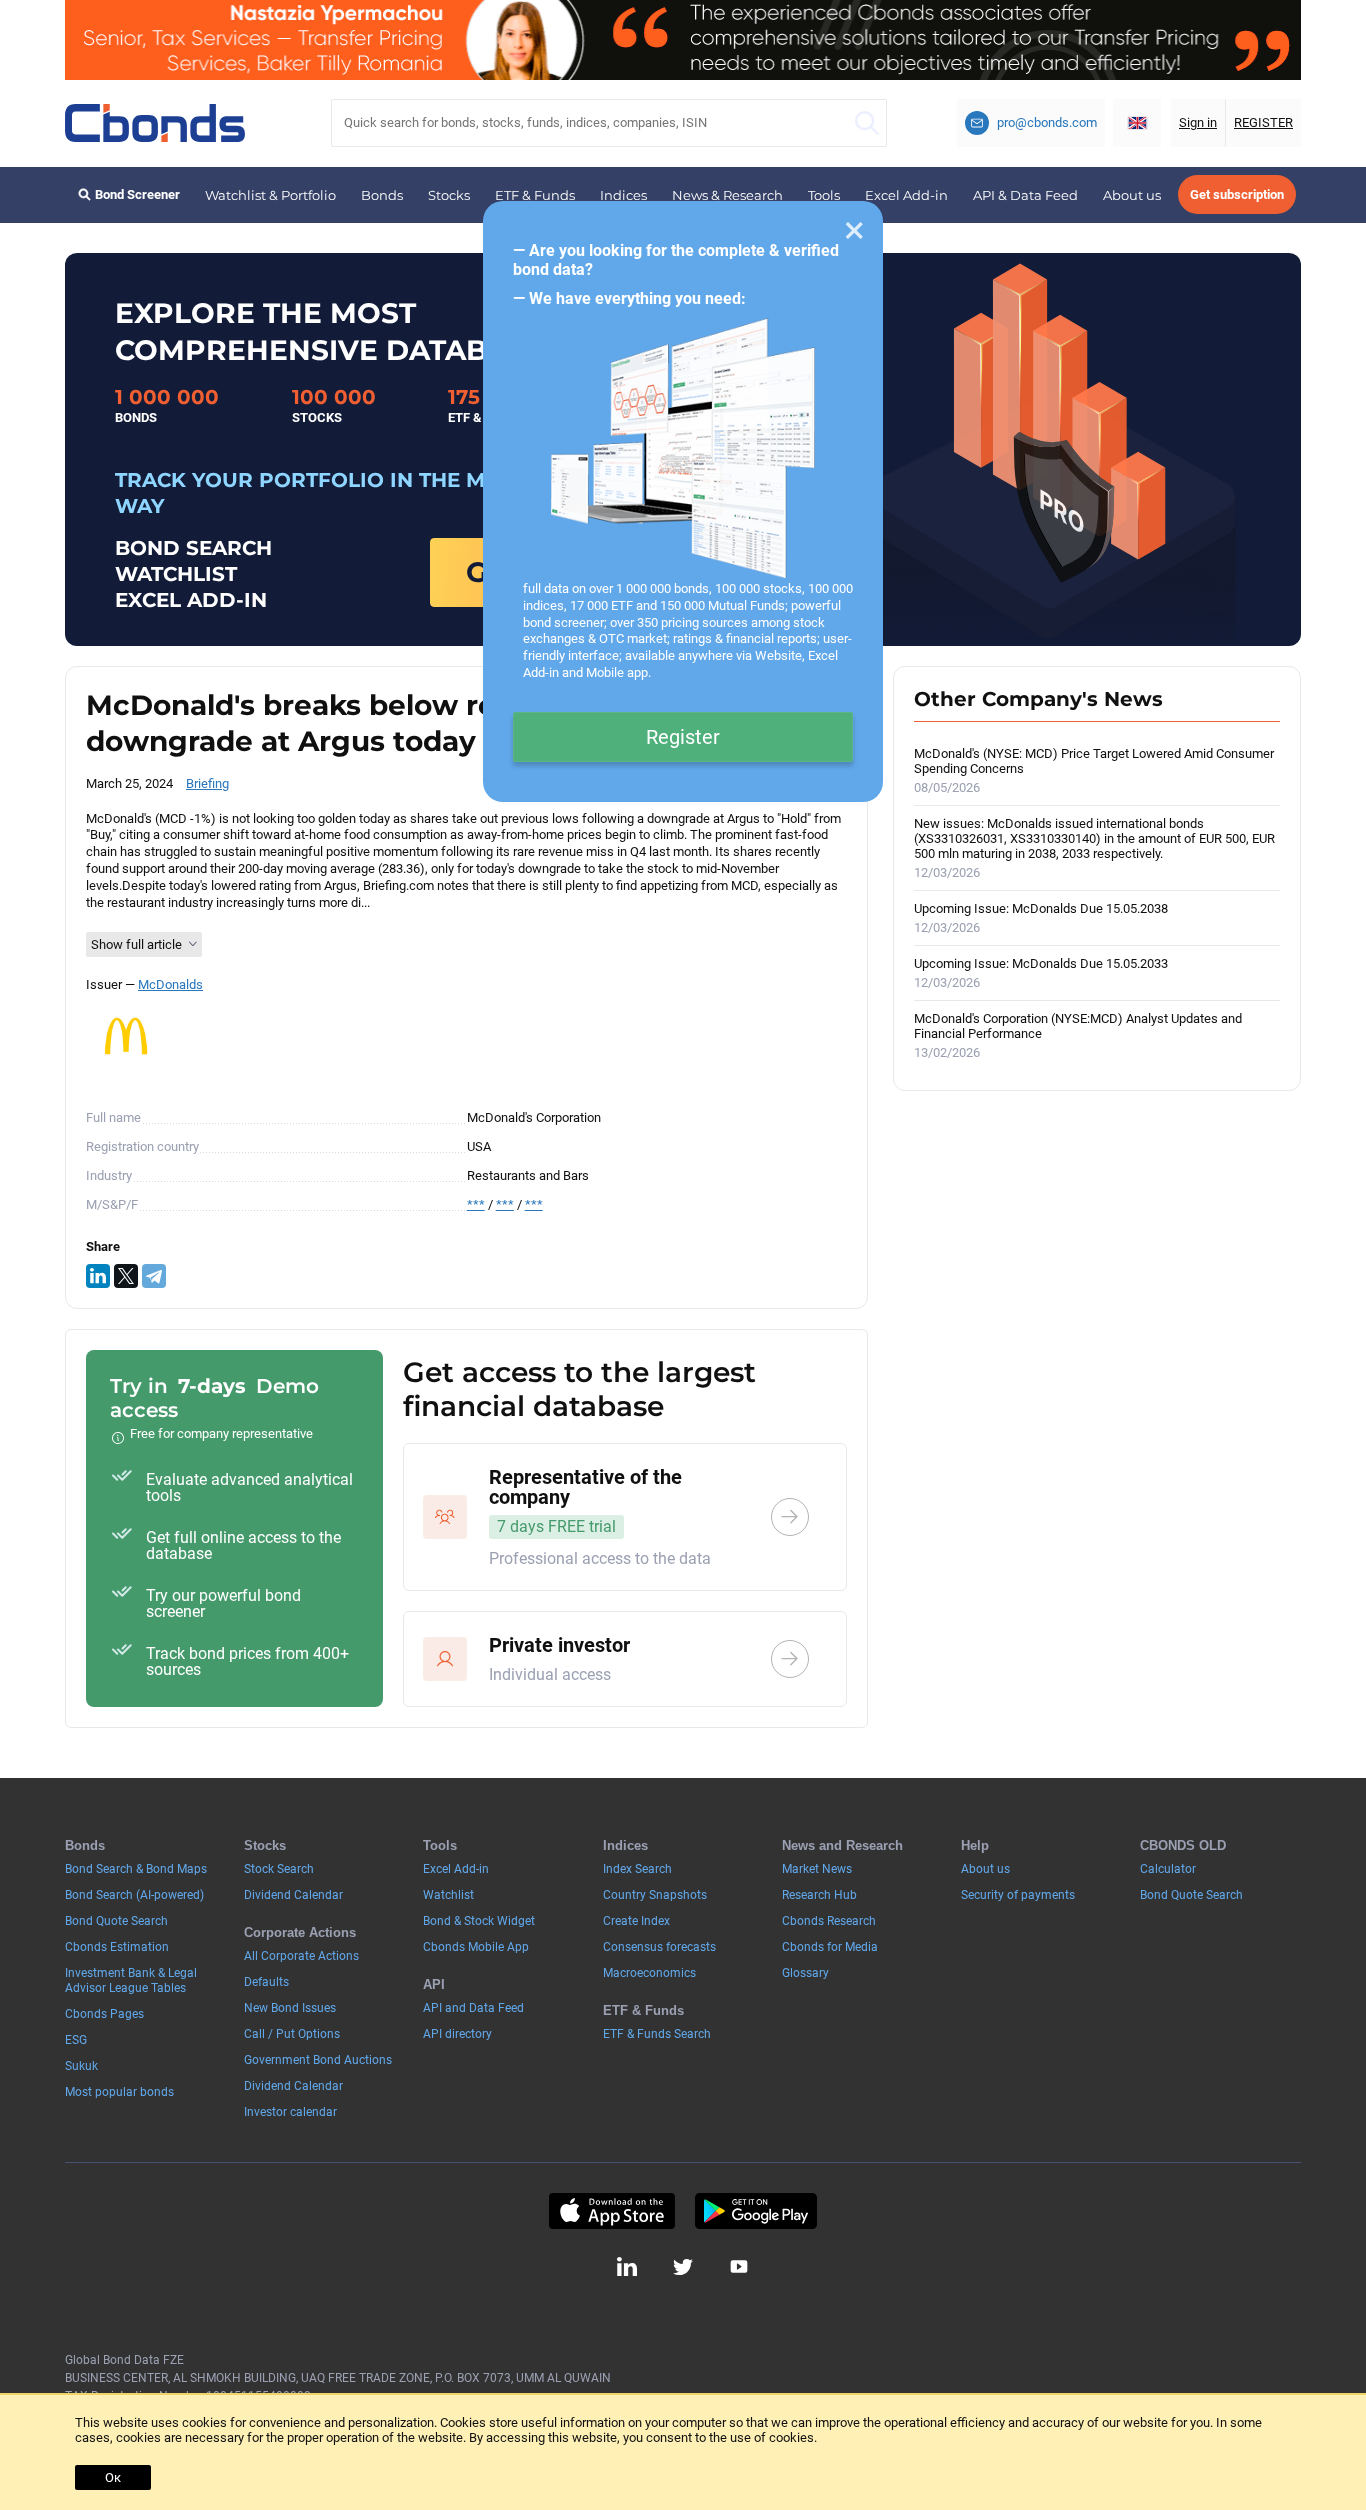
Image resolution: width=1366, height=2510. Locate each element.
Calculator (1168, 1869)
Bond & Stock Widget (479, 1921)
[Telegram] (154, 1276)
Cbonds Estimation (117, 1947)
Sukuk (81, 2066)
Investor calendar (290, 2112)
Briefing (207, 783)
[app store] (611, 2211)
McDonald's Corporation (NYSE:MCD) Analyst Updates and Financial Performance (1078, 1035)
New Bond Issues (290, 2008)
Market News (817, 1869)
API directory (457, 2034)
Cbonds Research (829, 1921)
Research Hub (819, 1895)
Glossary (805, 1973)
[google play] (756, 2211)
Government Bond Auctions (318, 2060)
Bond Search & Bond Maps (136, 1869)
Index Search (637, 1869)
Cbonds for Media (830, 1947)
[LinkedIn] (98, 1276)
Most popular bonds (119, 2092)
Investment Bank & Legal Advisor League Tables (131, 1980)
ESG (76, 2040)
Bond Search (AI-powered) (134, 1895)
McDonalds (170, 984)
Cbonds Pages (104, 2014)
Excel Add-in (906, 195)
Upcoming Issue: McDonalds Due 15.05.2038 (1041, 918)
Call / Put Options (292, 2034)
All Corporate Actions (301, 1956)
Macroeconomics (649, 1973)
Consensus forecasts (659, 1947)
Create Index (636, 1921)
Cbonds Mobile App (476, 1947)
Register (683, 737)
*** (476, 1204)
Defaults (266, 1982)
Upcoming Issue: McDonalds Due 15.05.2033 (1041, 973)
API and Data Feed (473, 2008)
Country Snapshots (655, 1895)
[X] (126, 1276)
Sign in (1198, 122)
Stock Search (279, 1869)
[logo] (155, 123)
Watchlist (448, 1895)
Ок (113, 2477)
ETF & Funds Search (657, 2034)
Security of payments (1018, 1895)
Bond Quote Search (116, 1921)
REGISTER (1263, 122)
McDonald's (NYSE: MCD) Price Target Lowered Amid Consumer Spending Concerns (1094, 770)
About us (1132, 195)
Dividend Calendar (293, 1895)
